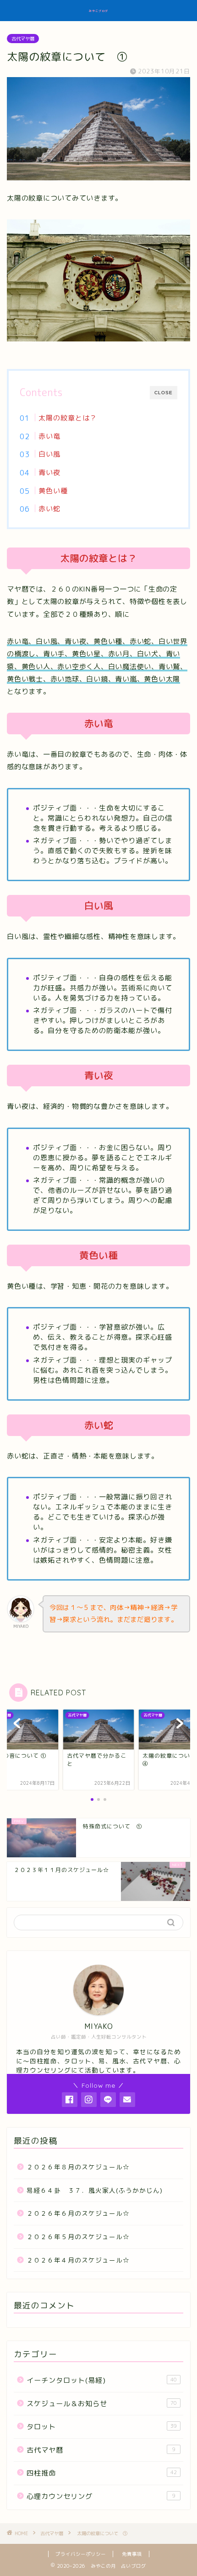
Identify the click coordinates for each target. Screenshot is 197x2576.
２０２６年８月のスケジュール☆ (78, 2167)
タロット (102, 2427)
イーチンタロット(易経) (102, 2380)
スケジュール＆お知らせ (102, 2404)
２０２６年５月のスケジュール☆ (78, 2237)
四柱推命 (102, 2473)
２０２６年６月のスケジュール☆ (78, 2213)
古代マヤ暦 (23, 39)
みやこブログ (98, 11)
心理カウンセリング (101, 2496)
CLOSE (164, 393)
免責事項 (132, 2554)
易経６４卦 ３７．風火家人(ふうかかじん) (95, 2190)
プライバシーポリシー (81, 2554)
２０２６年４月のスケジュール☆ (78, 2260)
